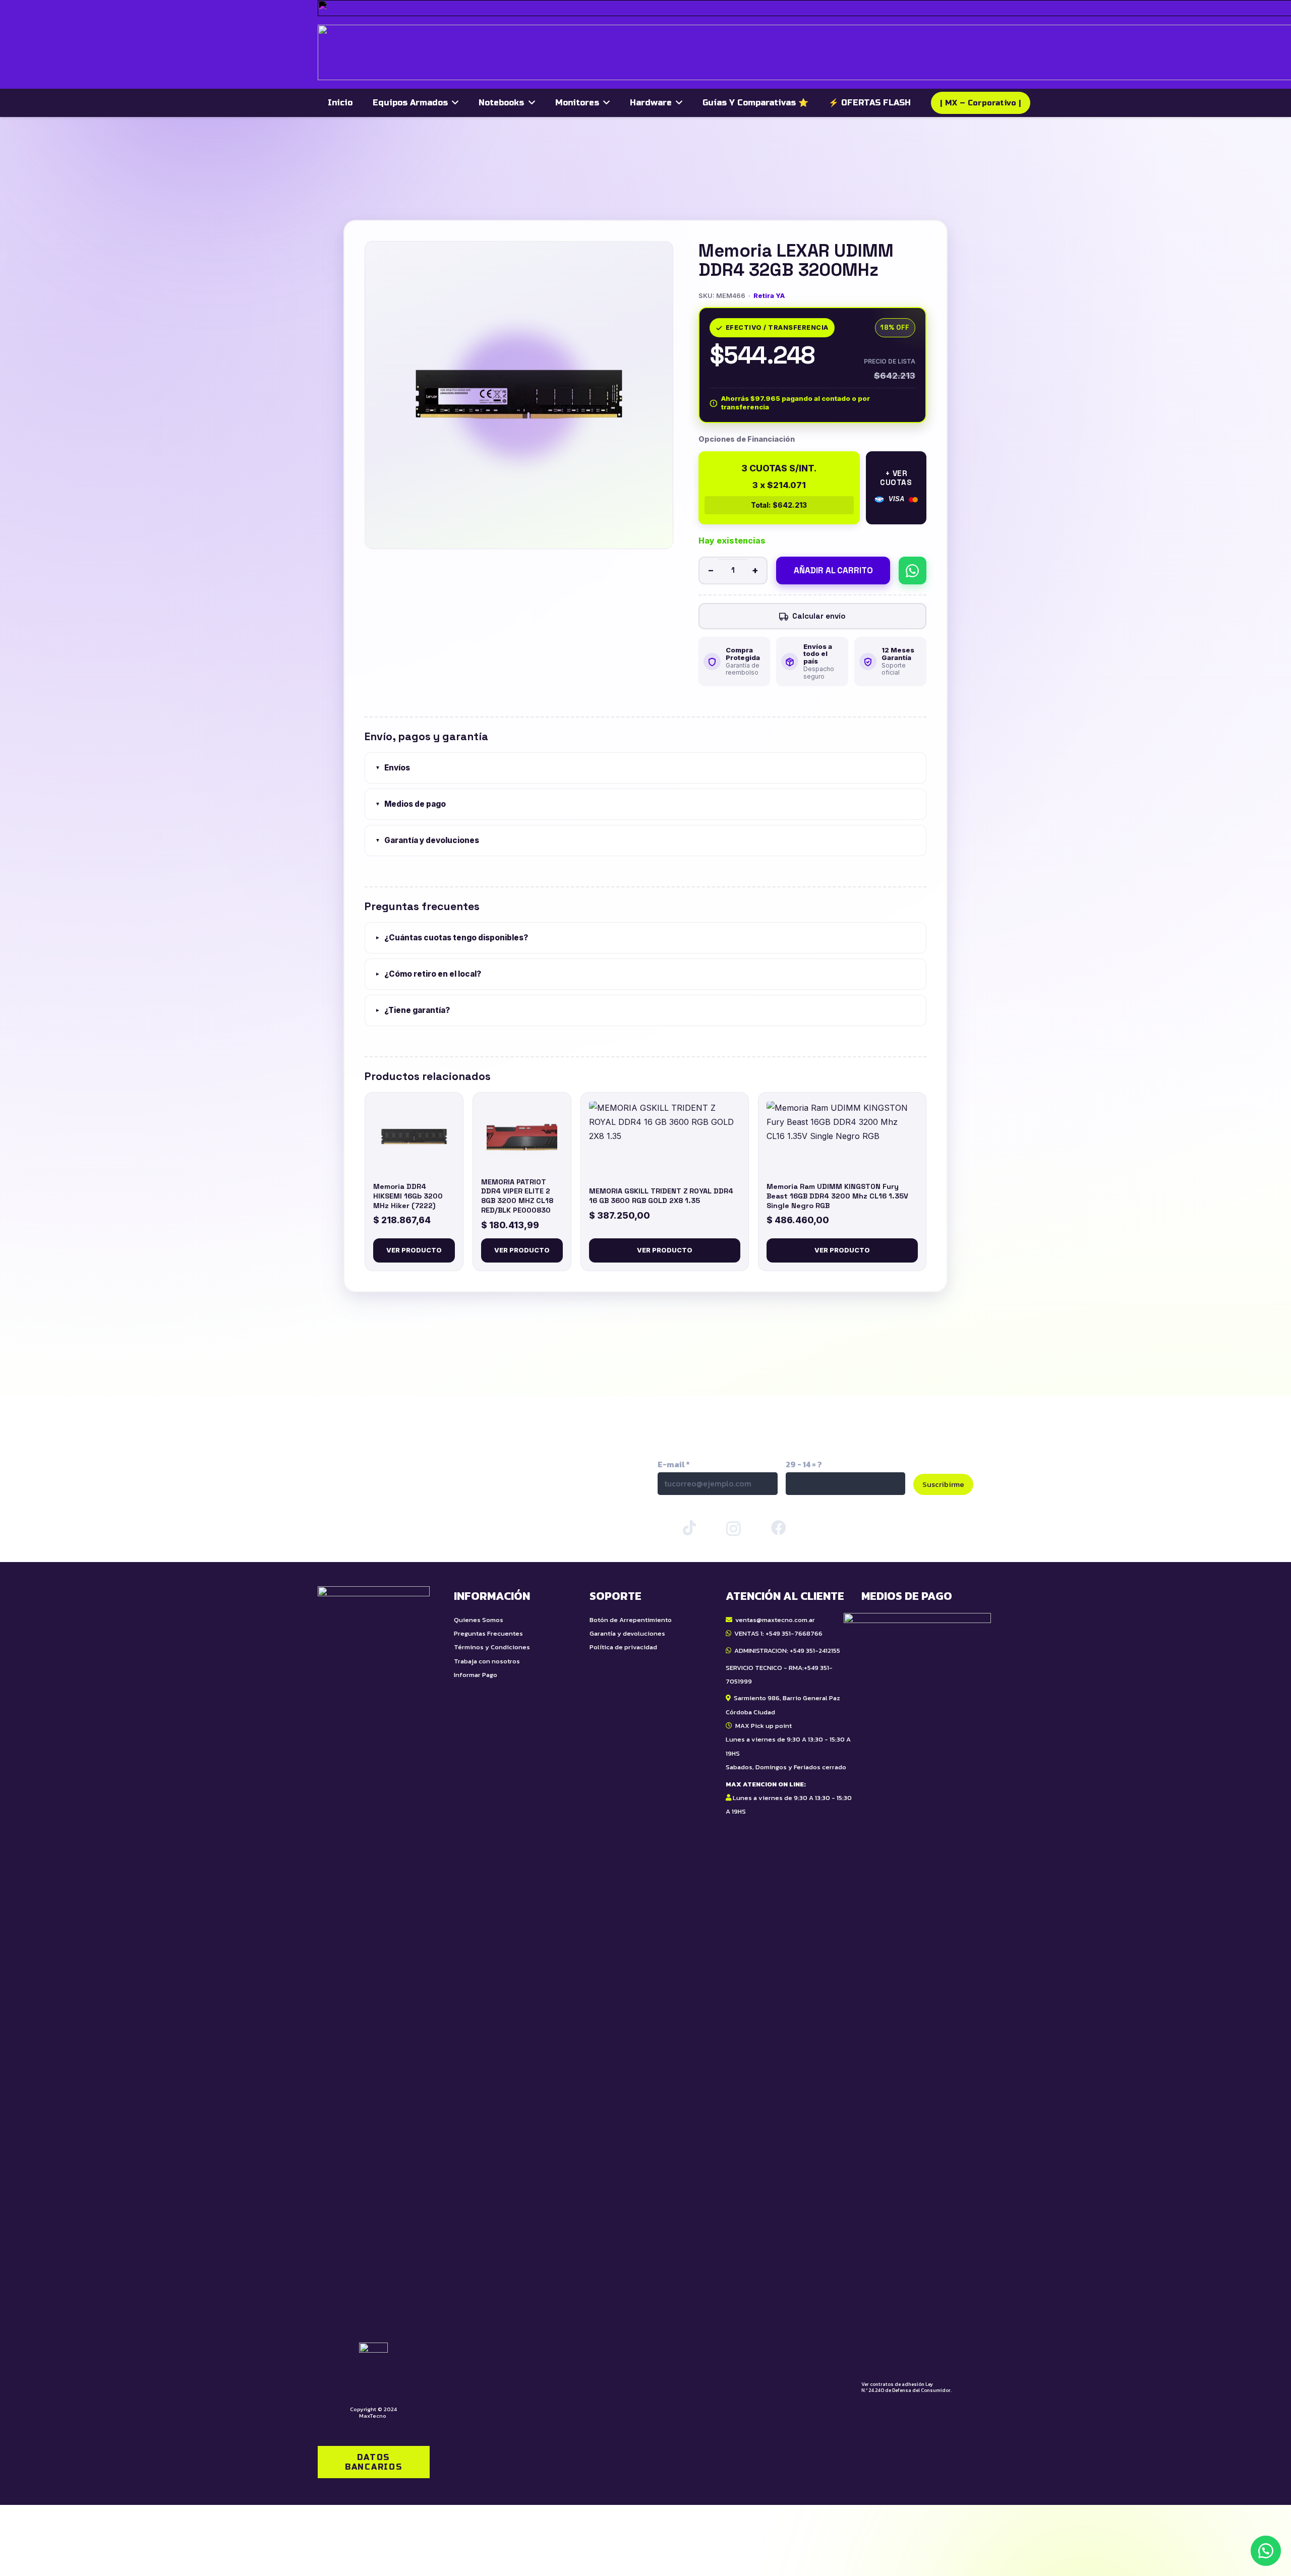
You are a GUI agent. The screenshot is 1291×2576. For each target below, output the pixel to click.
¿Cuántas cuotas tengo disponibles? (452, 938)
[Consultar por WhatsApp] (913, 571)
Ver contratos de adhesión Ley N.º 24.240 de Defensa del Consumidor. (906, 2387)
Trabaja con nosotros (487, 1661)
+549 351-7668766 (794, 1633)
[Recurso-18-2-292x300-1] (917, 1991)
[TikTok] (689, 1528)
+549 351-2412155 (815, 1651)
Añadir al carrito (833, 571)
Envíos (393, 768)
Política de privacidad (623, 1647)
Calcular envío (819, 616)
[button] (1266, 2551)
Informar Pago (476, 1675)
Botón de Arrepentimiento (631, 1620)
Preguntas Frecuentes (488, 1633)
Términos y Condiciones (492, 1647)
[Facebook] (779, 1528)
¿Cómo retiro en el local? (428, 974)
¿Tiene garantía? (413, 1011)
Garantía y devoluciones (427, 841)
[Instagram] (733, 1529)
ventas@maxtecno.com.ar (775, 1620)
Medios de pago (410, 804)
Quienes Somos (479, 1620)
